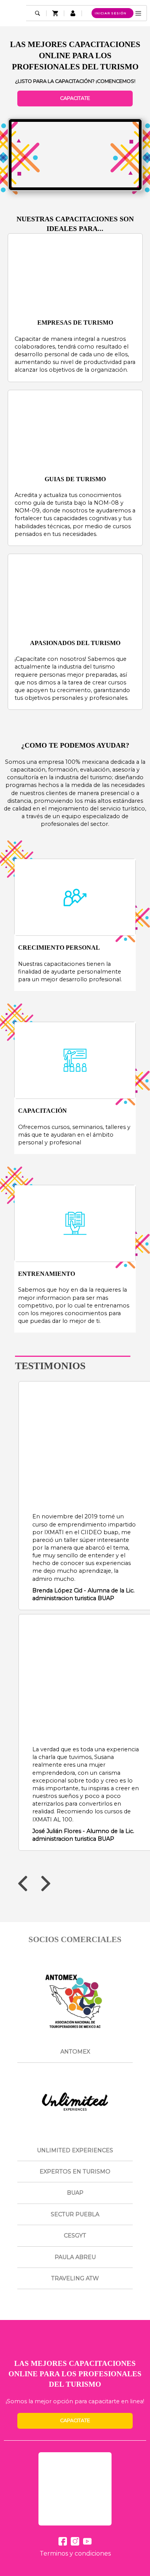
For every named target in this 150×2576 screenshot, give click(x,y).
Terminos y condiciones (75, 2553)
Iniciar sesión (111, 13)
